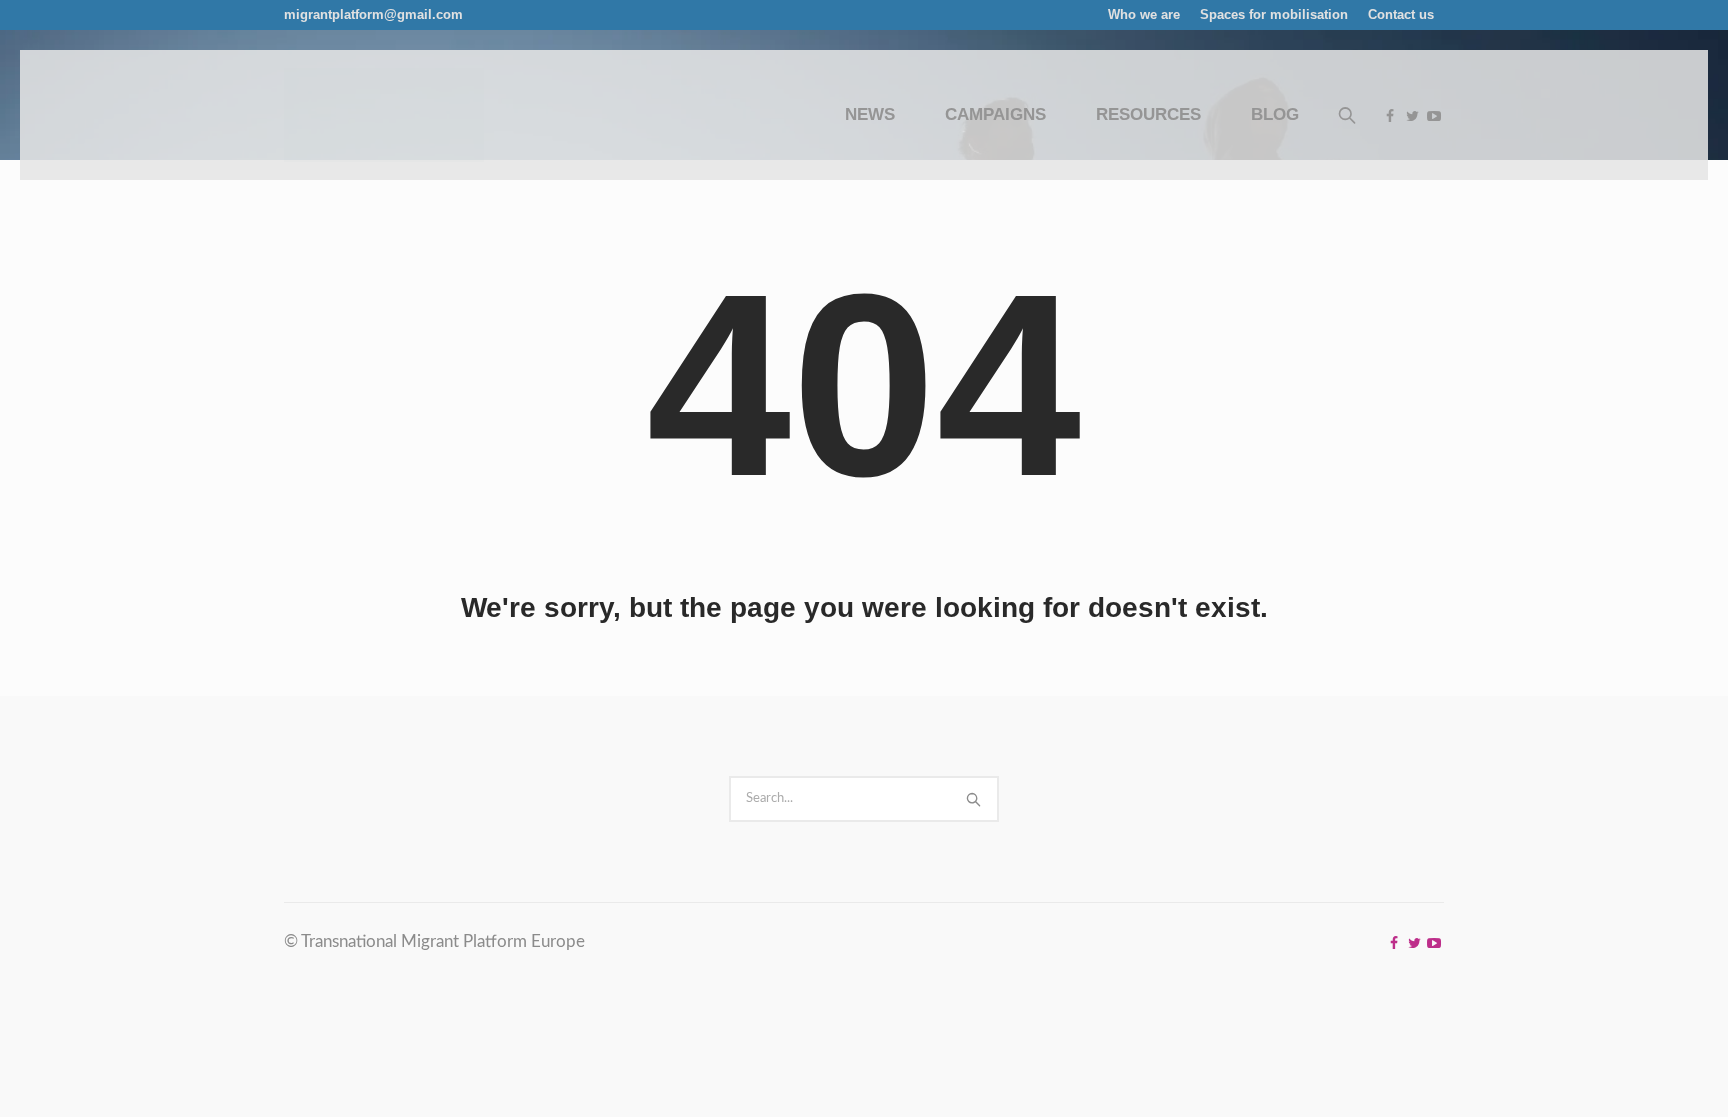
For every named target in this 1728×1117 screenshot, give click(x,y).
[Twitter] (1412, 116)
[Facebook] (1390, 116)
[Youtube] (1434, 116)
